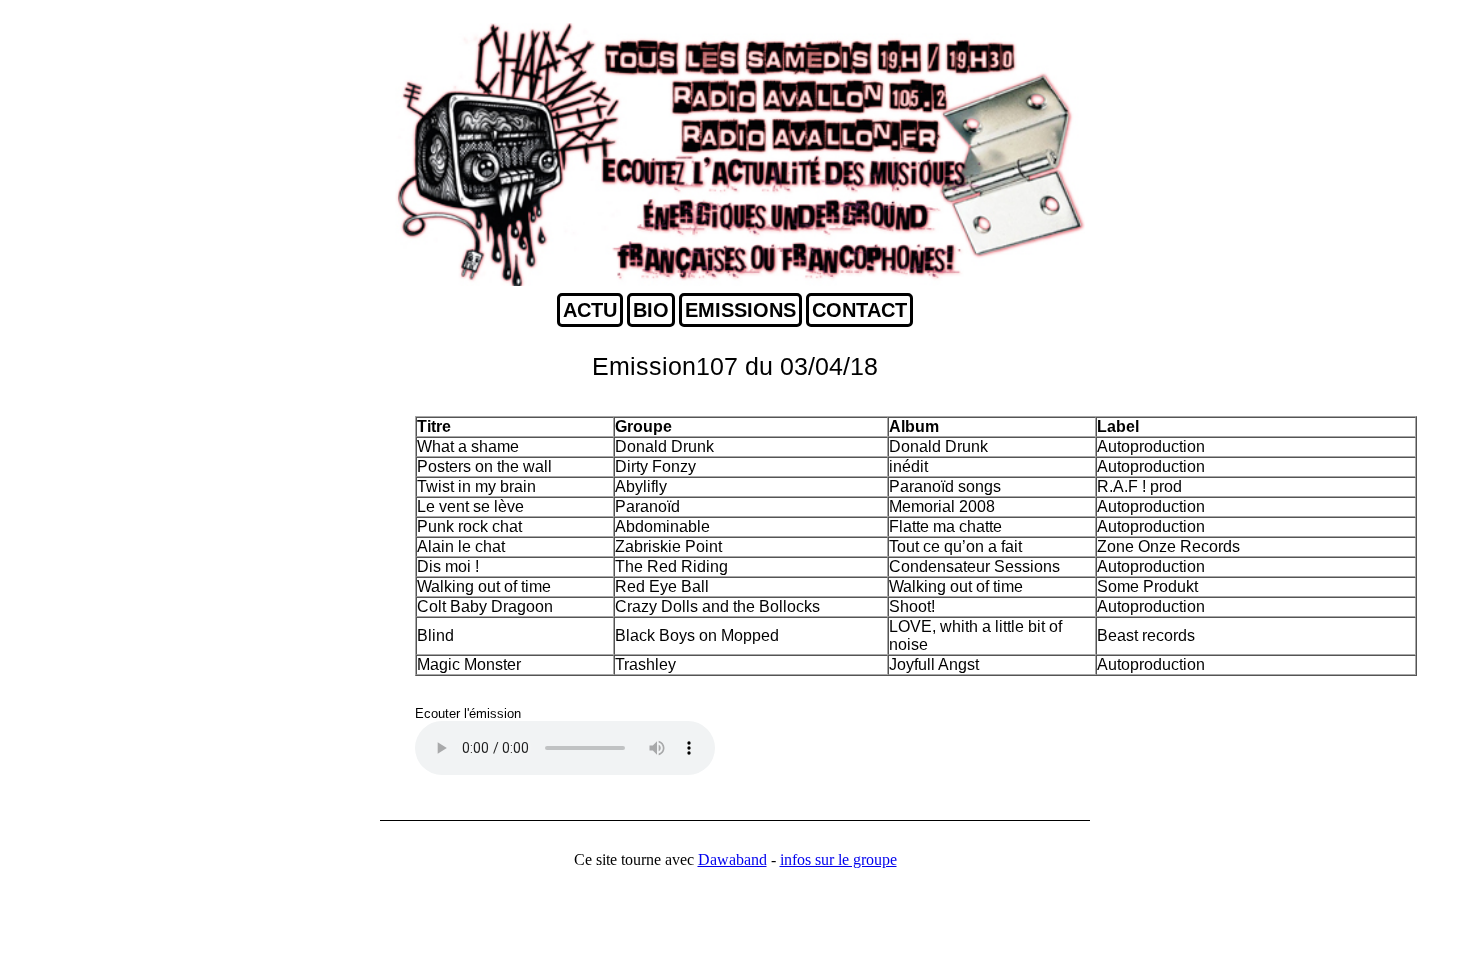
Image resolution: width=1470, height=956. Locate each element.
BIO (651, 310)
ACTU (590, 310)
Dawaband (732, 859)
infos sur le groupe (838, 859)
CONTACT (859, 310)
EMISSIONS (740, 310)
